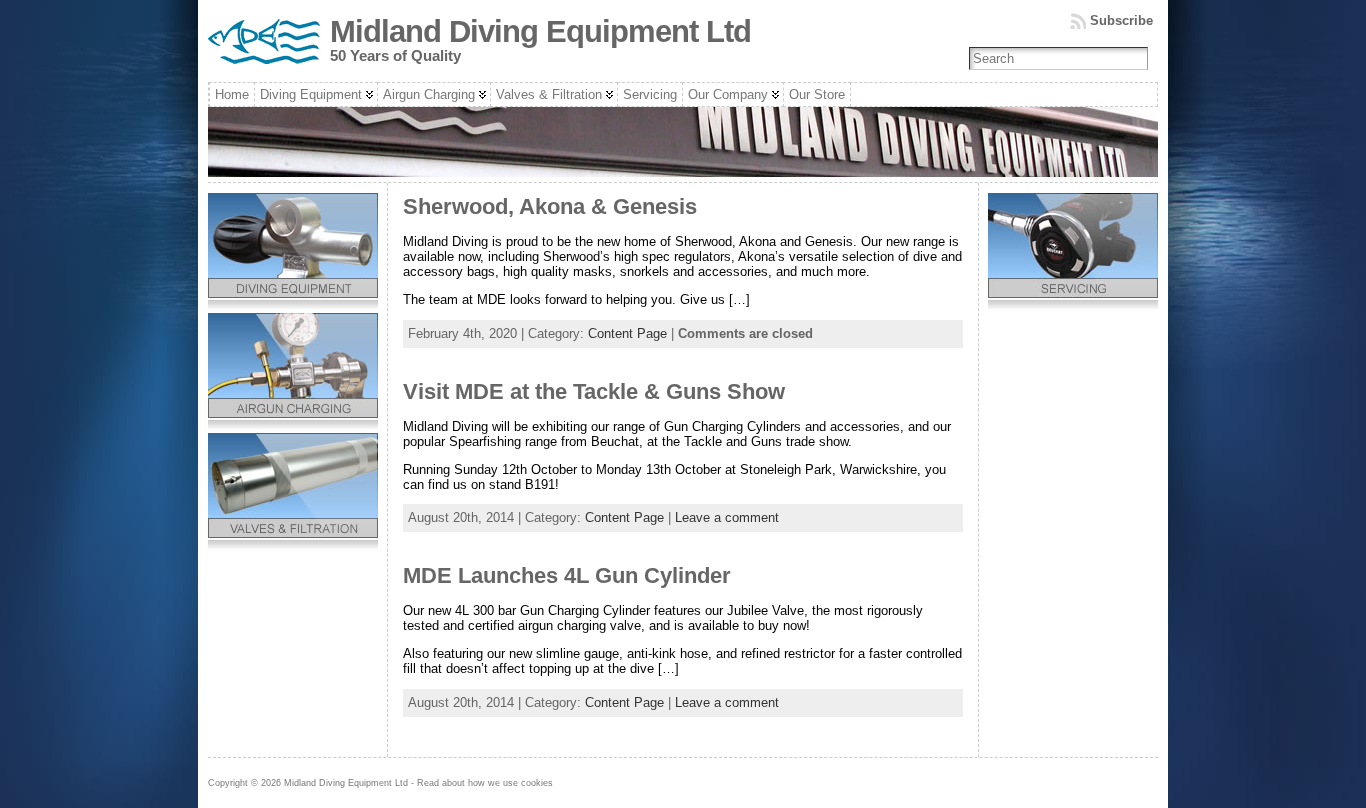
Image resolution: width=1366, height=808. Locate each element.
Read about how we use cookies (485, 783)
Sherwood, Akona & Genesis (550, 206)
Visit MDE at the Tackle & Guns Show (594, 391)
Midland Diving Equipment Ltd (540, 31)
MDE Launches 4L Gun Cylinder (567, 575)
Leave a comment (727, 517)
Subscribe (1121, 20)
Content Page (627, 333)
